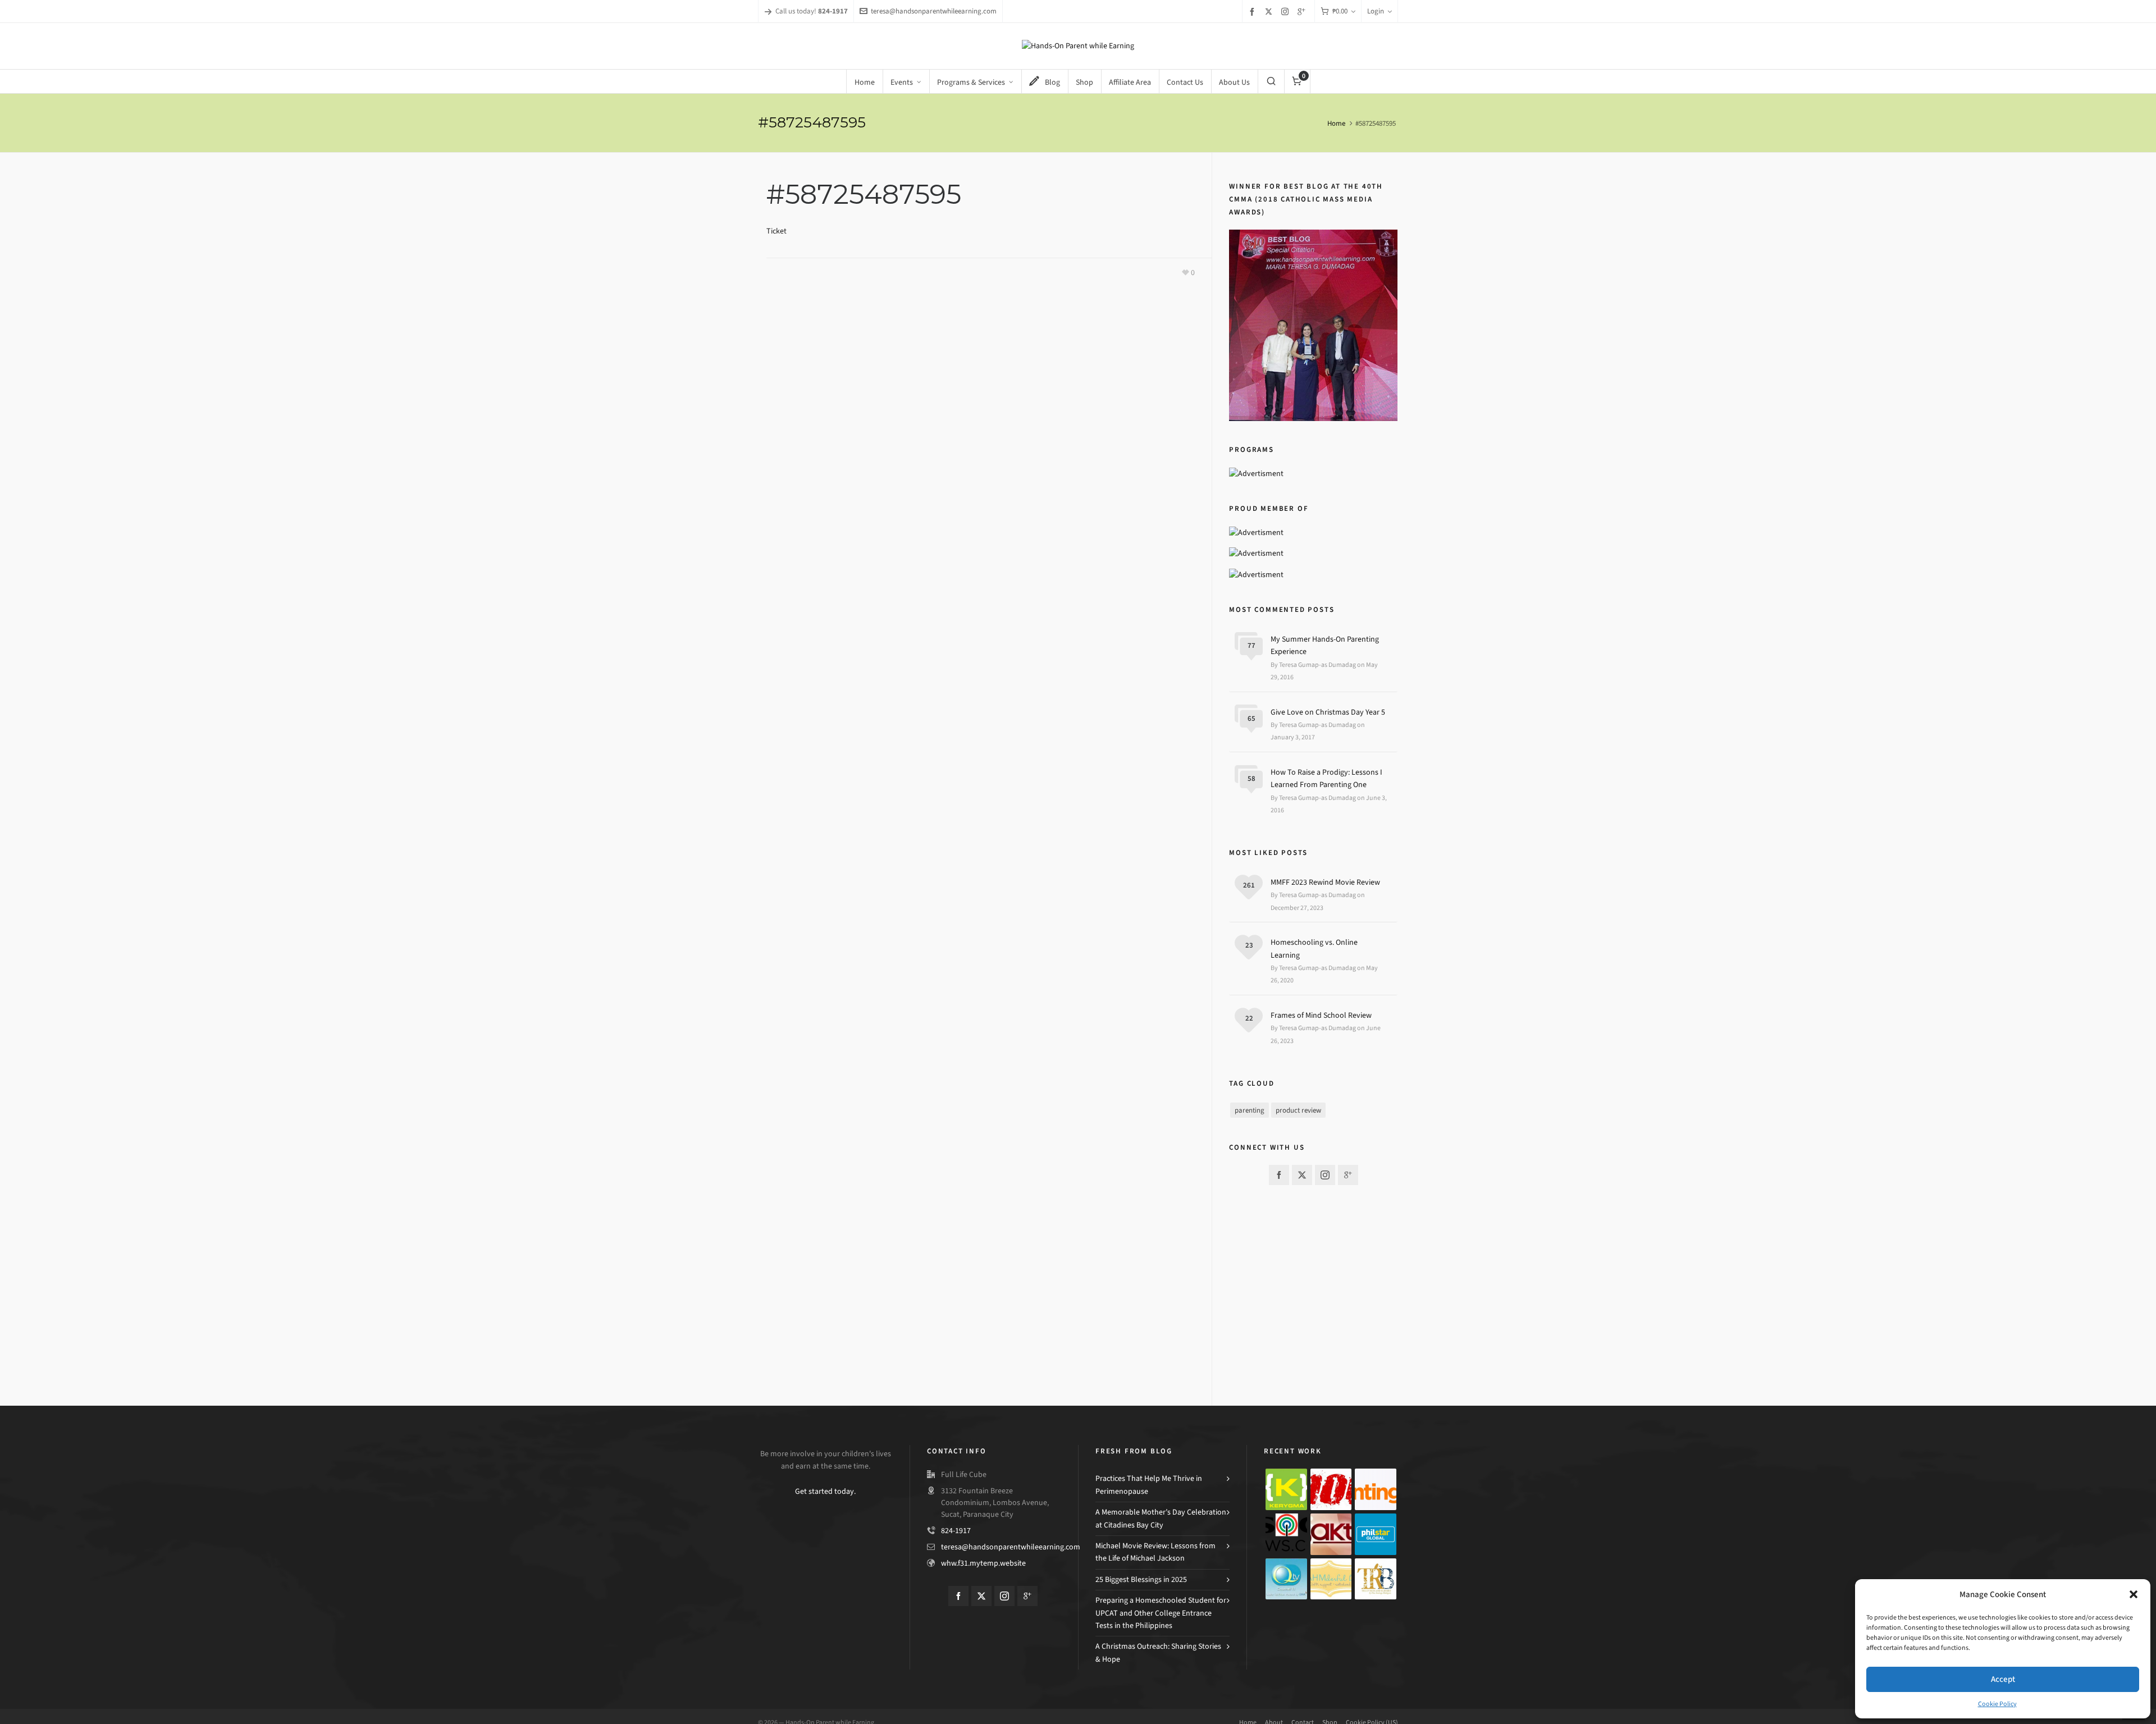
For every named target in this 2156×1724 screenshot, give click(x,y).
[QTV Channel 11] (1286, 1579)
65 (1251, 718)
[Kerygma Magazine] (1286, 1489)
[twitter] (1270, 11)
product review (1298, 1110)
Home (1336, 123)
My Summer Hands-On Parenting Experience (1325, 645)
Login (1376, 11)
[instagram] (1287, 11)
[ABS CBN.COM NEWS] (1286, 1534)
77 (1251, 645)
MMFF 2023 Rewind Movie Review (1325, 882)
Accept (2003, 1679)
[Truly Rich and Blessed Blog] (1376, 1579)
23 (1249, 945)
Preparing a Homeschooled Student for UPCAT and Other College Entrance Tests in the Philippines (1161, 1613)
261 (1249, 885)
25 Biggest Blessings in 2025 (1141, 1579)
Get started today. (825, 1491)
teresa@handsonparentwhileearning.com (934, 11)
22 (1249, 1018)
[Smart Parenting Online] (1376, 1489)
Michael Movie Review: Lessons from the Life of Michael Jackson (1155, 1552)
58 (1251, 778)
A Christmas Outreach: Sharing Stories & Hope (1158, 1652)
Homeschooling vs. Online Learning (1314, 948)
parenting (1250, 1110)
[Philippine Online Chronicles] (1331, 1489)
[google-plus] (1303, 12)
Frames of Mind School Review (1321, 1015)
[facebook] (1254, 12)
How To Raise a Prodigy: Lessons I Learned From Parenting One (1326, 778)
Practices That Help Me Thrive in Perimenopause (1149, 1485)
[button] (2134, 1594)
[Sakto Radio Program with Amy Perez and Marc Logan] (1331, 1534)
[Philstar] (1376, 1534)
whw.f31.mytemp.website (983, 1563)
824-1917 (956, 1531)
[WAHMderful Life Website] (1331, 1579)
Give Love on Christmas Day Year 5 (1328, 712)
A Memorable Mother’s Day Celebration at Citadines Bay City (1161, 1518)
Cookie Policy (1997, 1704)
